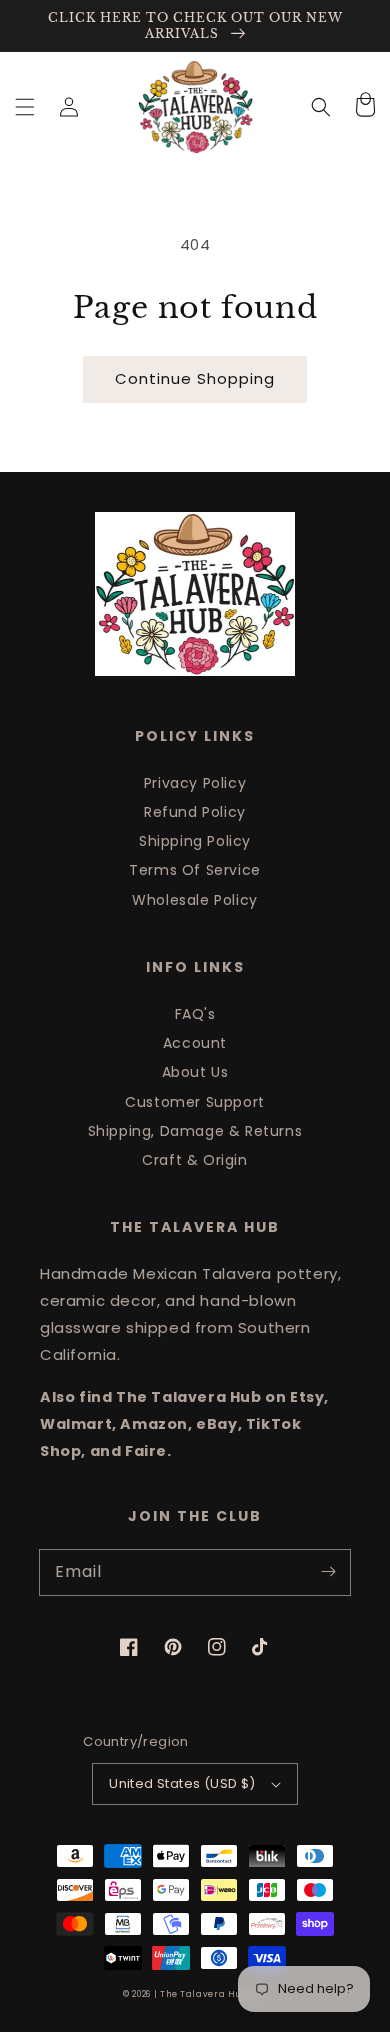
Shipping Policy (195, 841)
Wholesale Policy (195, 900)
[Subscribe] (328, 1572)
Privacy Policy (195, 783)
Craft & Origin (194, 1160)
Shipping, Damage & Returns (195, 1131)
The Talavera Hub (204, 1994)
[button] (25, 107)
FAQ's (195, 1014)
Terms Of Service (195, 870)
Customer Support (195, 1102)
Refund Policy (195, 812)
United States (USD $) (182, 1783)
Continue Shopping (195, 378)
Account (195, 1043)
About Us (195, 1072)
